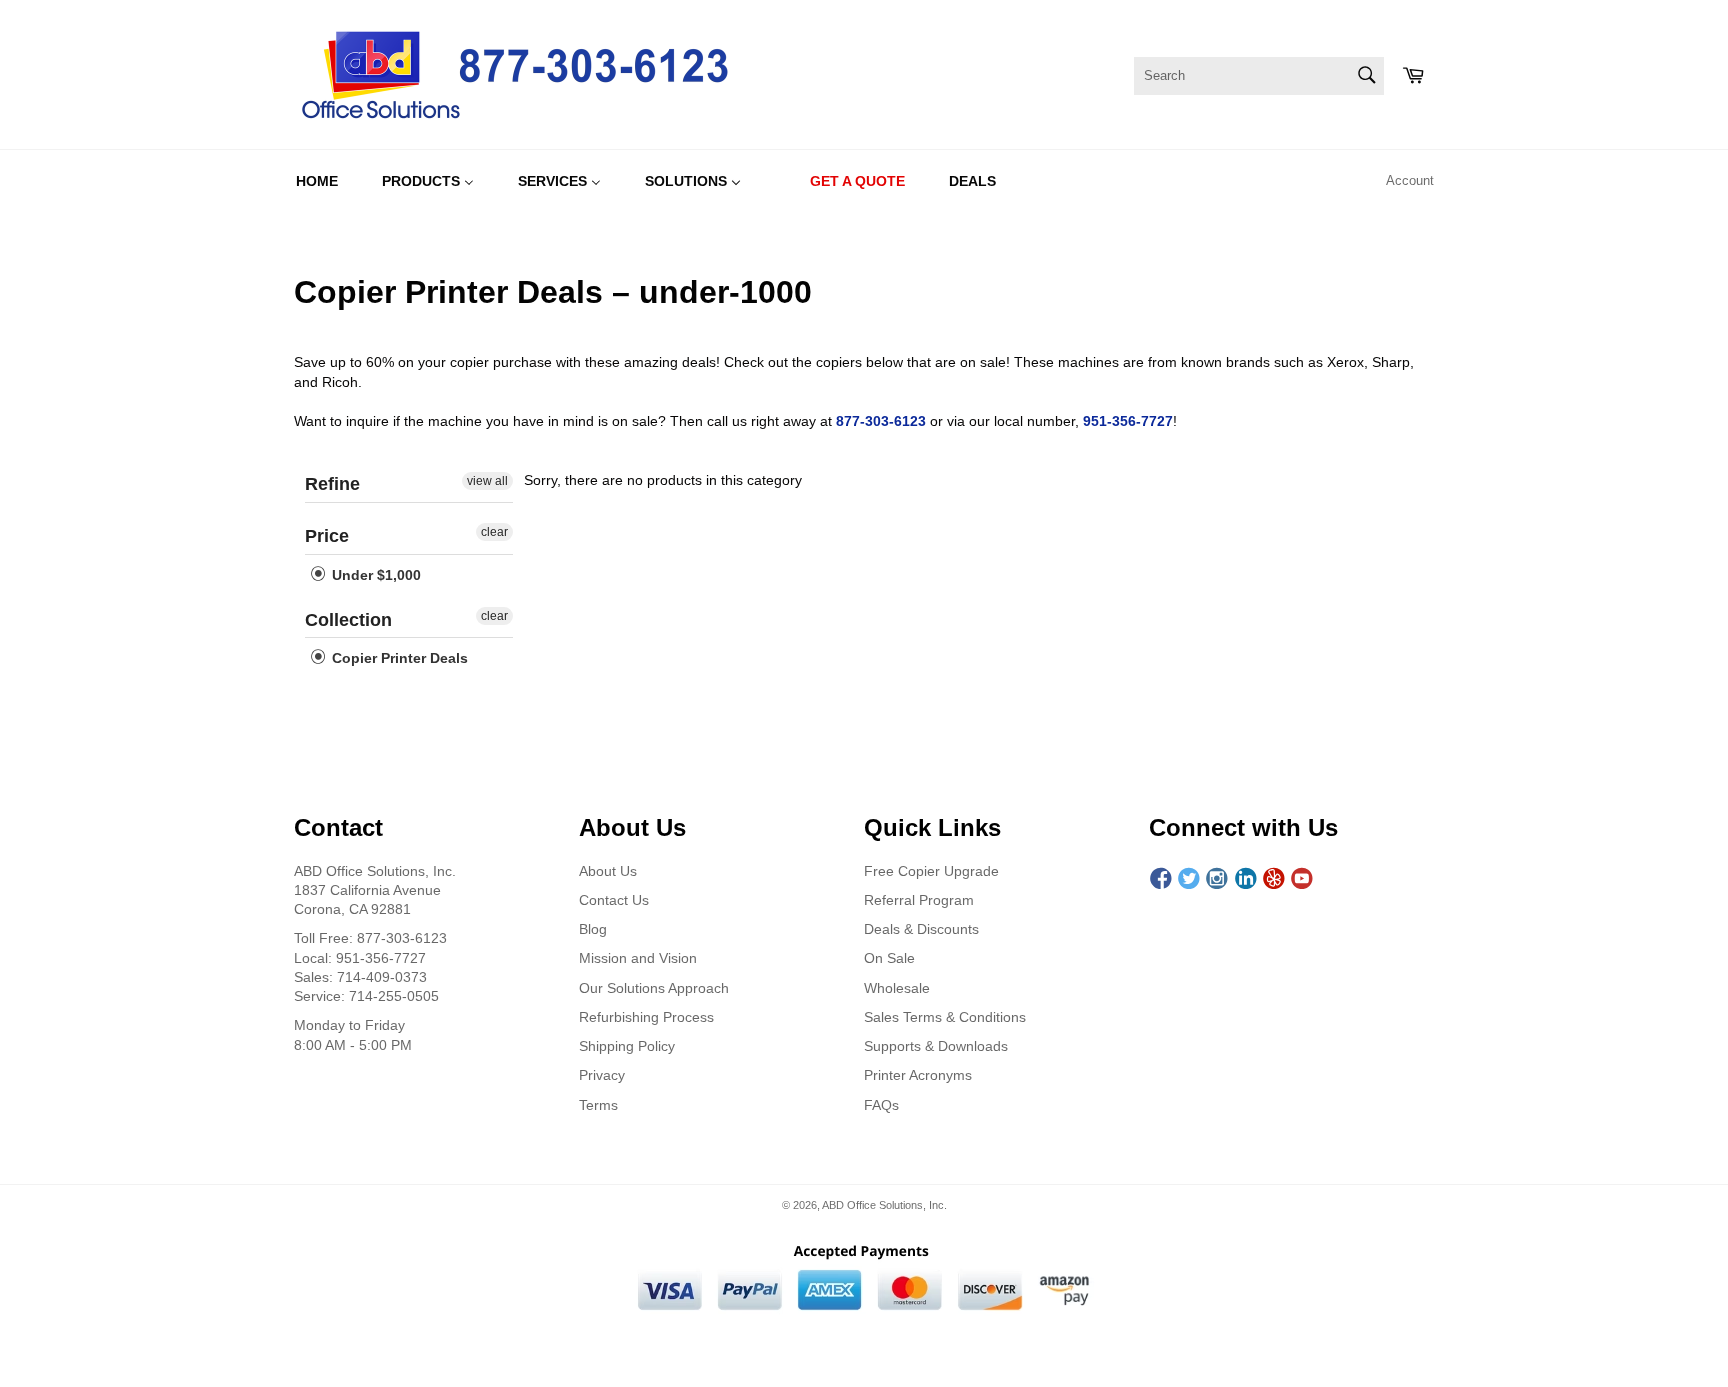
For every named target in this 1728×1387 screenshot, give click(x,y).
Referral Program (919, 900)
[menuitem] (317, 181)
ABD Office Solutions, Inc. (884, 1205)
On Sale (889, 958)
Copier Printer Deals (398, 658)
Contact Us (614, 900)
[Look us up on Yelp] (1274, 879)
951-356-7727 (1128, 421)
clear (494, 532)
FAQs (881, 1105)
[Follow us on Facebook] (1161, 879)
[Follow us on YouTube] (1302, 879)
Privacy (602, 1075)
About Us (608, 871)
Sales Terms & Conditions (945, 1017)
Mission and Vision (638, 958)
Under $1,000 (374, 575)
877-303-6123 (881, 421)
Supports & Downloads (936, 1046)
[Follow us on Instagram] (1217, 879)
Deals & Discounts (921, 929)
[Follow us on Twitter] (1189, 879)
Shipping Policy (627, 1046)
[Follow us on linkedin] (1246, 879)
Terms (598, 1105)
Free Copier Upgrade (931, 871)
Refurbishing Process (646, 1017)
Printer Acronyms (918, 1075)
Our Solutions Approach (654, 988)
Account (1410, 180)
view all (487, 481)
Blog (593, 929)
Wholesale (897, 988)
